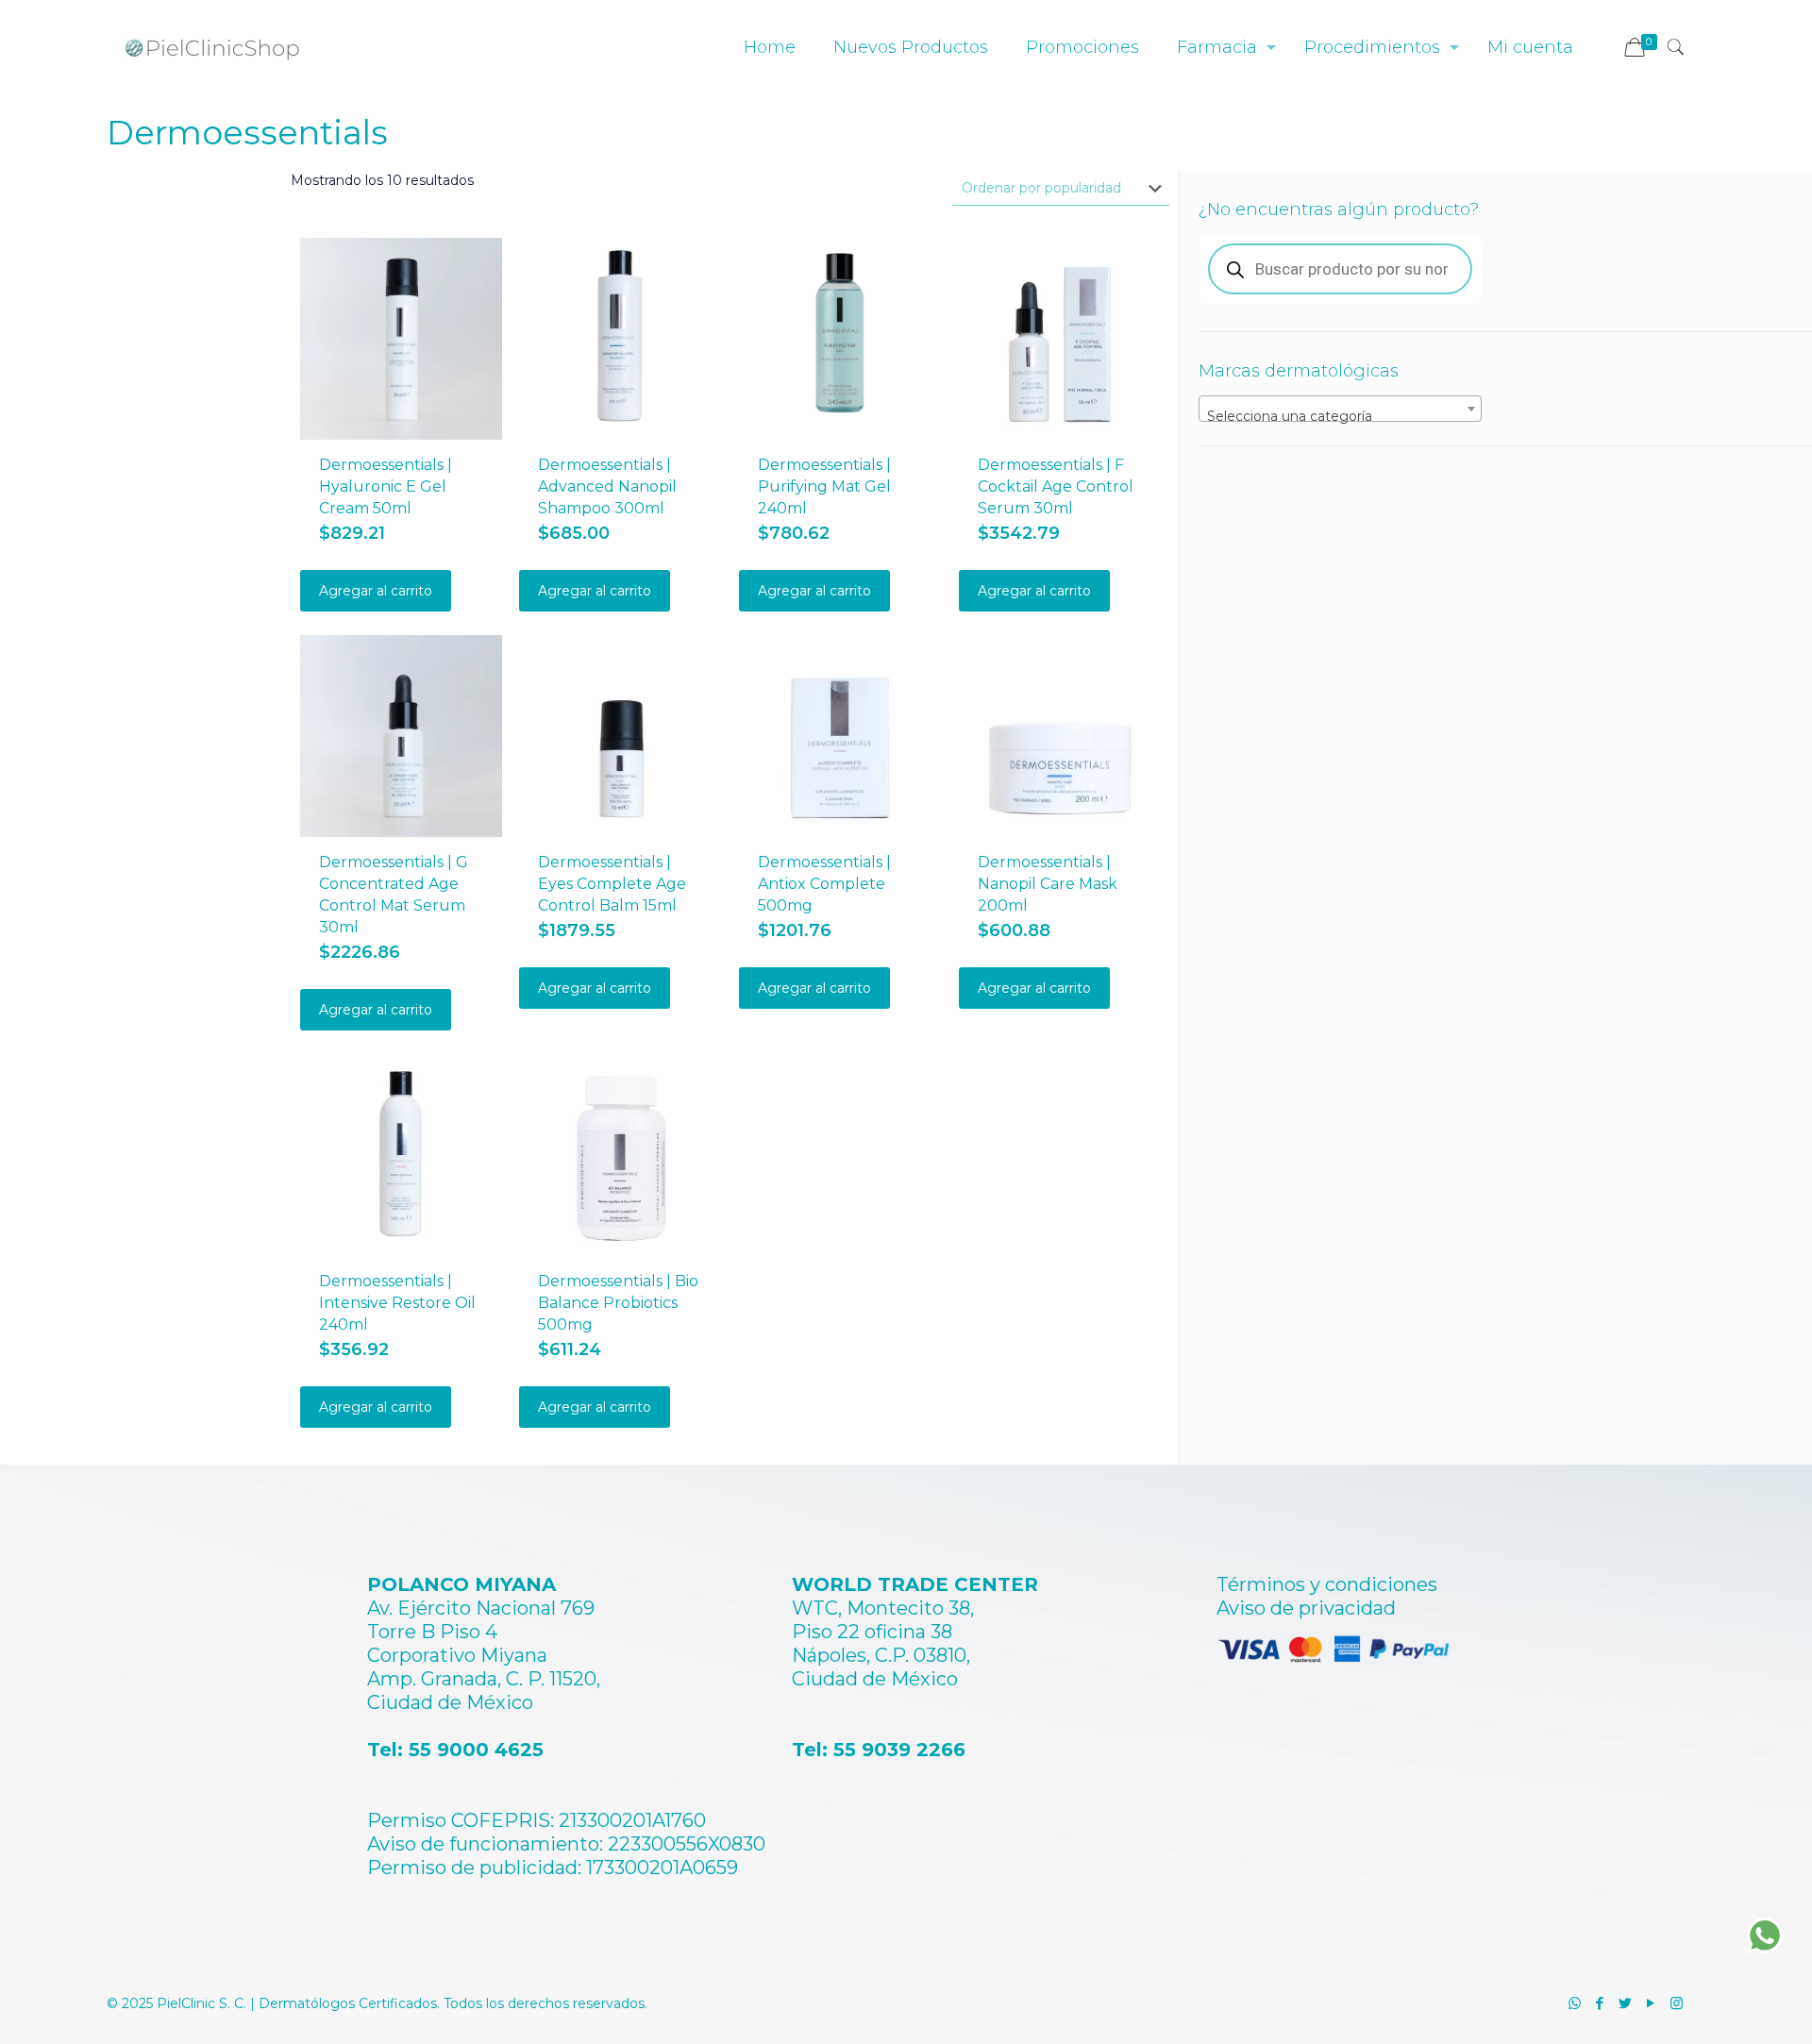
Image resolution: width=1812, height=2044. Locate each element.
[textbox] (1340, 416)
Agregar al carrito (376, 591)
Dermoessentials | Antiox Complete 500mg (824, 884)
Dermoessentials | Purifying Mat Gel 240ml (824, 486)
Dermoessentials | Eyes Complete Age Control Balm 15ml (612, 884)
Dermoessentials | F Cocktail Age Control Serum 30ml (1056, 486)
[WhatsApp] (1575, 2003)
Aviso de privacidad (1306, 1608)
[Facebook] (1600, 2003)
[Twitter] (1626, 2003)
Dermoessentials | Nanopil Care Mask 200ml (1048, 884)
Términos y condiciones (1327, 1584)
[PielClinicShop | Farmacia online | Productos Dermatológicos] (212, 47)
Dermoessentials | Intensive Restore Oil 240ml (397, 1303)
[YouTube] (1651, 2003)
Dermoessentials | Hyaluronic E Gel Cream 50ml (386, 486)
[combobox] (1340, 409)
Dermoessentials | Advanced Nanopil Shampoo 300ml (607, 486)
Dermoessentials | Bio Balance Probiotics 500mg (618, 1303)
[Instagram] (1677, 2003)
